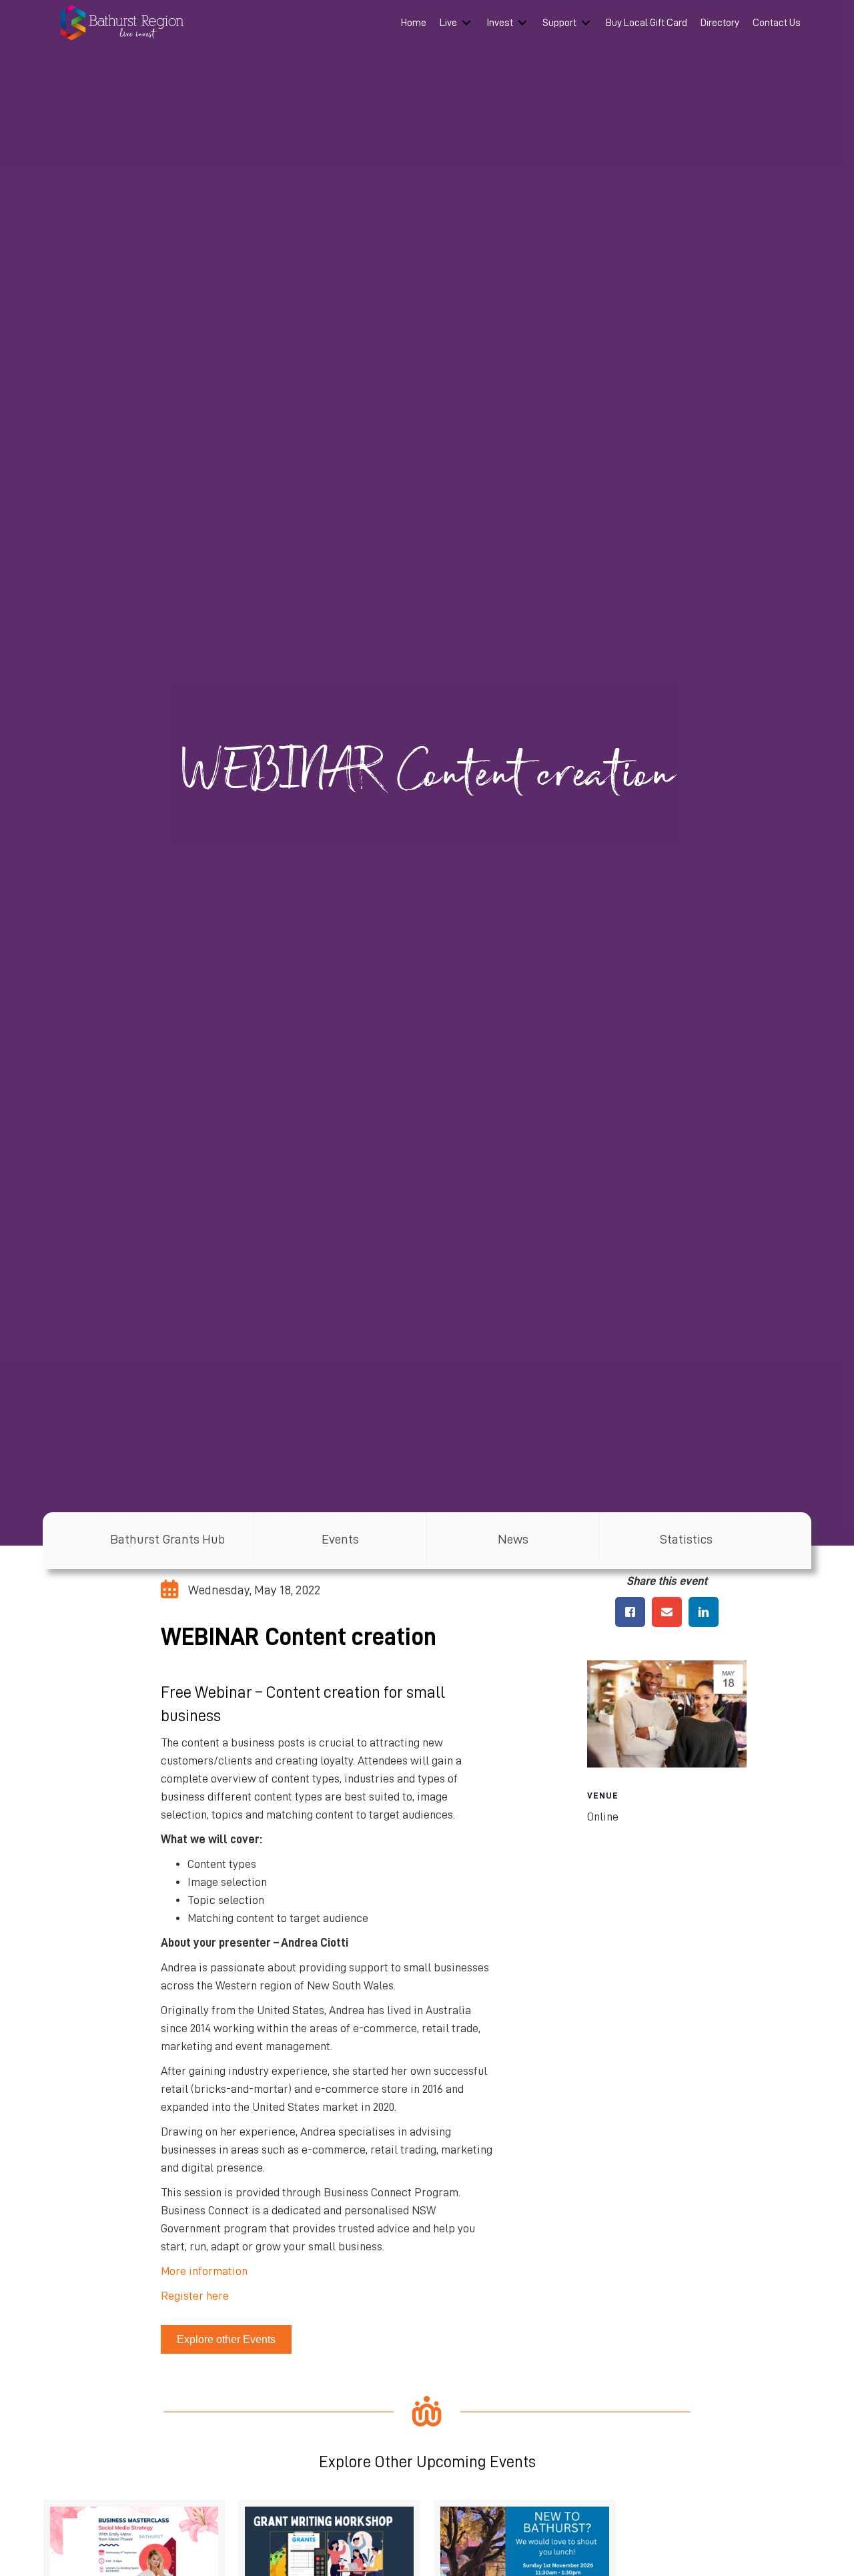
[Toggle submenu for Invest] (522, 23)
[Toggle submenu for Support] (586, 23)
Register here (195, 2296)
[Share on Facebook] (630, 1612)
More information (204, 2271)
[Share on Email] (667, 1612)
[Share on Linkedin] (704, 1612)
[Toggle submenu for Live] (466, 23)
